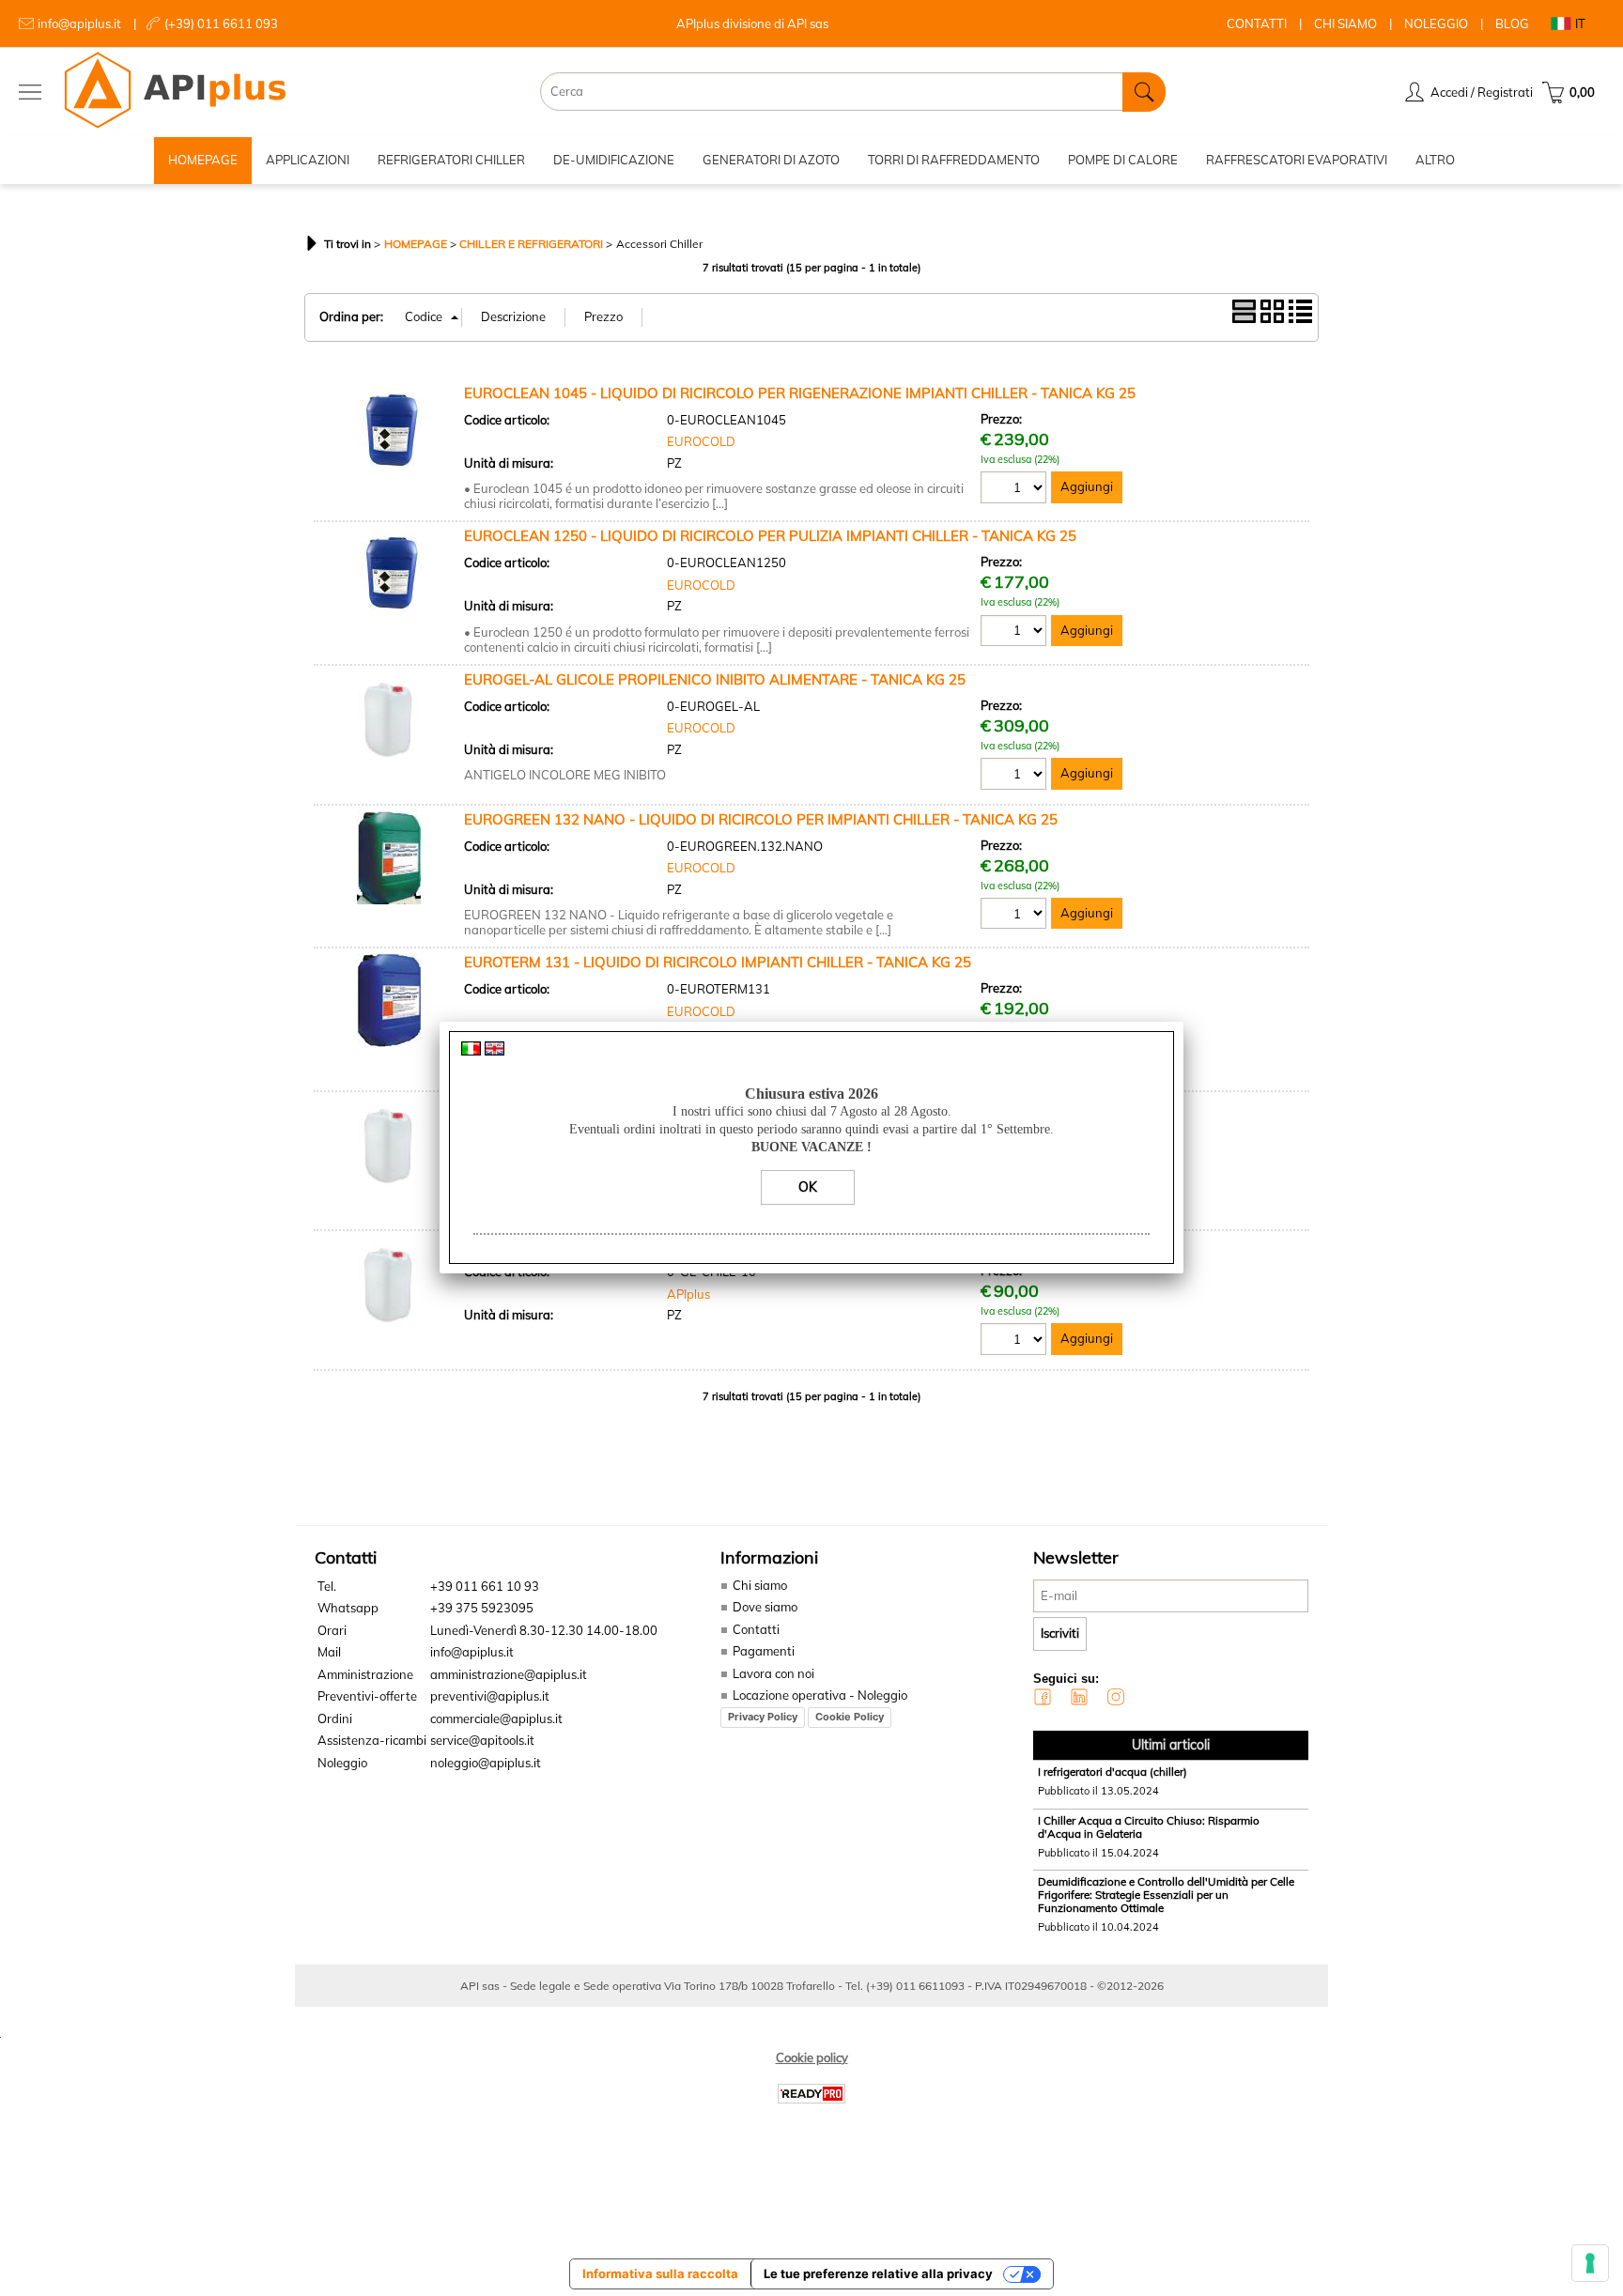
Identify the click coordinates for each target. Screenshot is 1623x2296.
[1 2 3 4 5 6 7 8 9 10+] (1016, 490)
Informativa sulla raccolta (660, 2273)
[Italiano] (471, 1051)
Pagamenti (764, 1651)
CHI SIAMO (1345, 23)
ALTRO (1435, 160)
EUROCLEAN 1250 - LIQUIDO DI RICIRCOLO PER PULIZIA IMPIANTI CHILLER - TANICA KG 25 (770, 536)
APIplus (688, 1294)
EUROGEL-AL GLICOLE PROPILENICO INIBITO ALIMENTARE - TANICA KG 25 (715, 679)
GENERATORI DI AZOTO (771, 160)
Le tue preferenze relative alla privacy (878, 2273)
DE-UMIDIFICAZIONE (614, 160)
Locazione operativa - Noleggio (820, 1695)
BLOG (1512, 23)
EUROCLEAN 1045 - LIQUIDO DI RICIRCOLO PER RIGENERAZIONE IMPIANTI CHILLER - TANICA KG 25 (800, 393)
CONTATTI (1257, 23)
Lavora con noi (773, 1673)
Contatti (756, 1629)
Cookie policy (812, 2057)
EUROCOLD (701, 441)
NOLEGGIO (1436, 23)
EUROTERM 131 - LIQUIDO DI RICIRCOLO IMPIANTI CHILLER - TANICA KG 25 (718, 962)
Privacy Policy (763, 1717)
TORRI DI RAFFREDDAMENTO (954, 160)
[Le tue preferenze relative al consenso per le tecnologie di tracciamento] (1590, 2263)
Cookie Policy (850, 1717)
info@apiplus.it (79, 23)
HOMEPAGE (203, 160)
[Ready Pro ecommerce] (811, 2094)
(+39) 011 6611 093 (221, 23)
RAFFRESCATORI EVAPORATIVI (1297, 160)
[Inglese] (495, 1051)
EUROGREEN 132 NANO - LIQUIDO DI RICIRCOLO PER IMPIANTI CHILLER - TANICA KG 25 (761, 819)
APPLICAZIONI (308, 160)
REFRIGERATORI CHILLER (451, 160)
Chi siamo (760, 1585)
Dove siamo (765, 1607)
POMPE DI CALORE (1123, 160)
